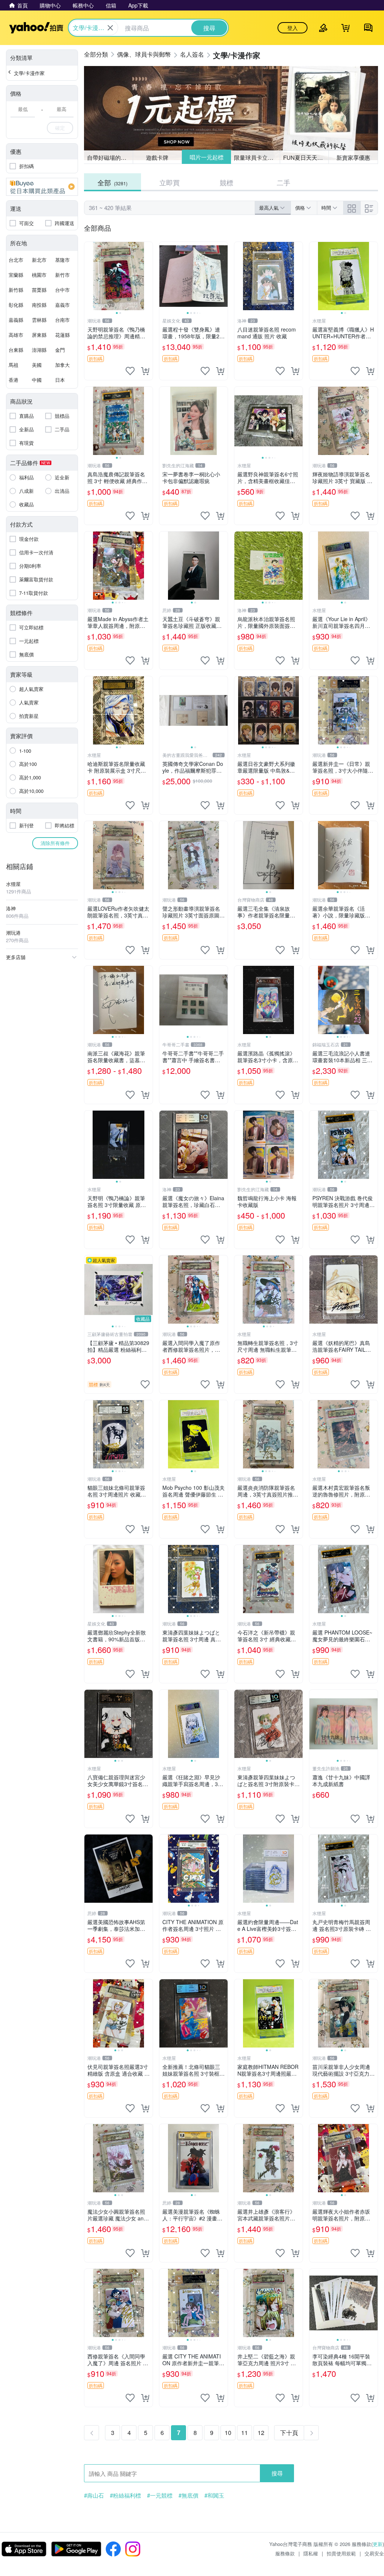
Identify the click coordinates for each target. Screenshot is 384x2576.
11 (244, 2433)
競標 (226, 182)
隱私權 (311, 2553)
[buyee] (42, 187)
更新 (378, 2544)
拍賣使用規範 (341, 2553)
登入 (292, 28)
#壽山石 (94, 2495)
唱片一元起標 (206, 157)
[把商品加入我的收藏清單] (130, 371)
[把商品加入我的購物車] (145, 371)
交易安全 (374, 2553)
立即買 (169, 182)
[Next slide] (148, 276)
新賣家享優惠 (353, 157)
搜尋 (277, 2473)
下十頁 (289, 2433)
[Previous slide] (89, 276)
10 (228, 2433)
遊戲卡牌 (157, 157)
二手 (283, 182)
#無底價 (188, 2495)
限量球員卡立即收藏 (257, 157)
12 (261, 2433)
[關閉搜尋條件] (110, 28)
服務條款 (285, 2553)
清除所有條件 (55, 843)
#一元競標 (160, 2495)
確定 (60, 128)
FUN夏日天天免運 (306, 157)
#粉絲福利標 (125, 2495)
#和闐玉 (214, 2495)
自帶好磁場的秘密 (109, 157)
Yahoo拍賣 (36, 28)
